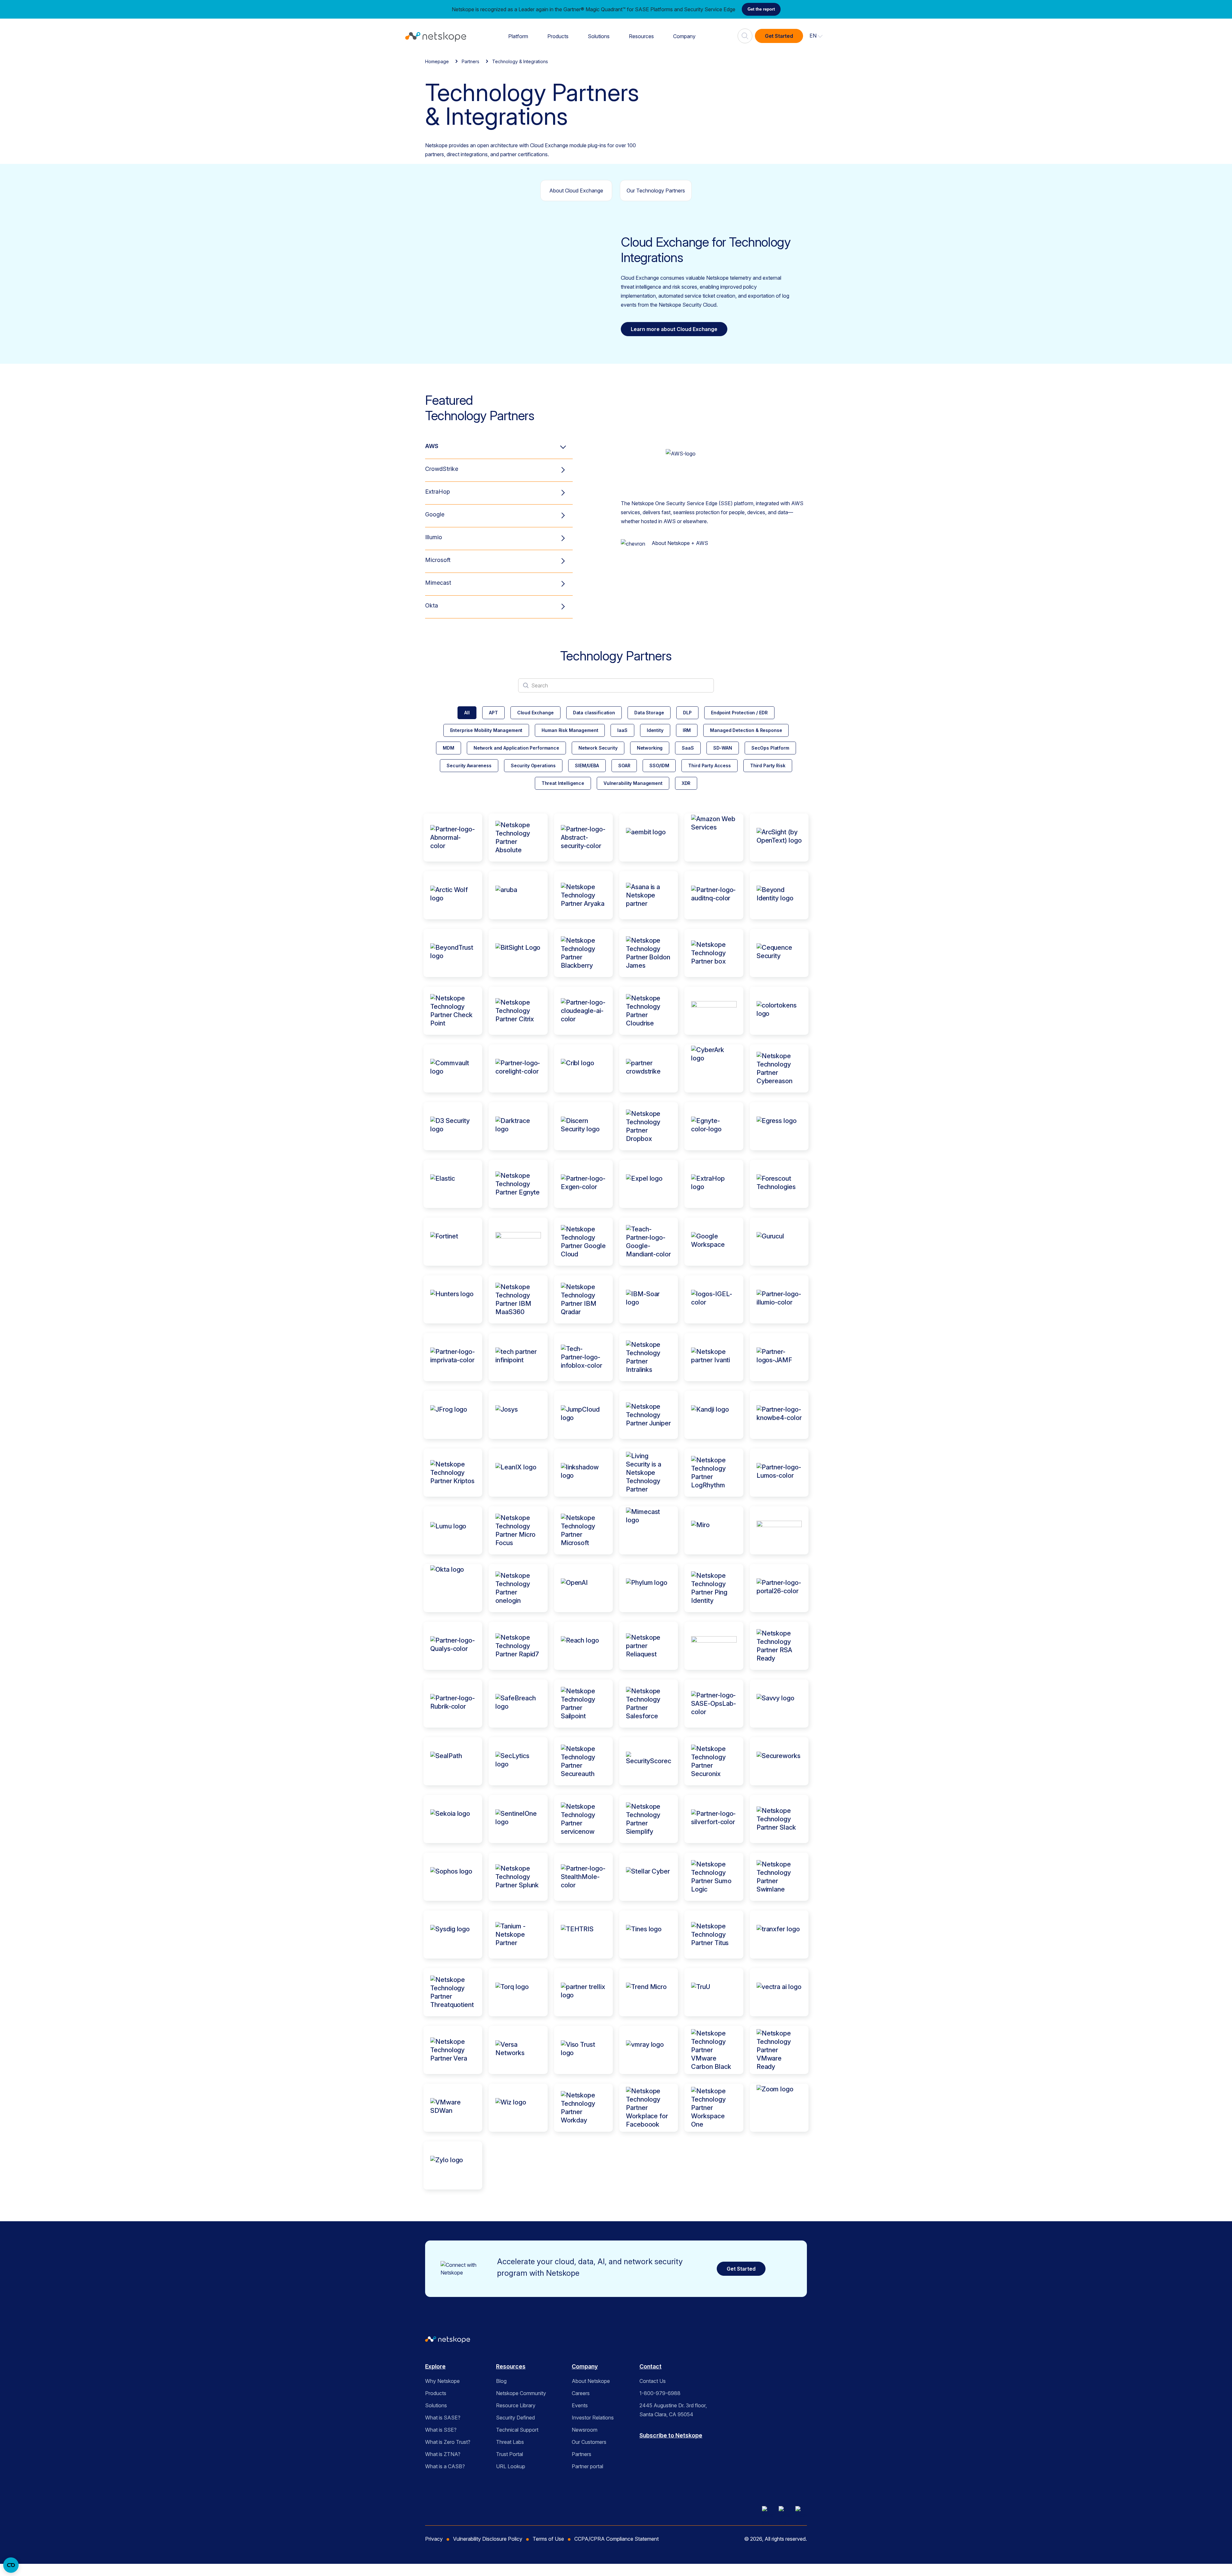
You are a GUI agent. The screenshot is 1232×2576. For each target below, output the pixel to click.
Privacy (434, 2539)
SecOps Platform (770, 748)
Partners (471, 61)
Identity (655, 730)
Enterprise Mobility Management (486, 730)
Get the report (761, 9)
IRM (687, 730)
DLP (687, 713)
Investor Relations (593, 2418)
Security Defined (515, 2418)
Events (580, 2405)
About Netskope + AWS (680, 543)
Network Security (598, 748)
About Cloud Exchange (576, 191)
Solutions (599, 36)
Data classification (594, 713)
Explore (435, 2366)
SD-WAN (723, 748)
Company (684, 36)
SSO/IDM (659, 765)
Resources (641, 36)
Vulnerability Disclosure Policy (488, 2539)
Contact (650, 2366)
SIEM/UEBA (587, 765)
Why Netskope (442, 2381)
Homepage (437, 61)
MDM (449, 748)
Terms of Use (548, 2539)
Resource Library (516, 2405)
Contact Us (653, 2381)
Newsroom (585, 2430)
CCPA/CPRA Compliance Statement (616, 2539)
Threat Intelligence (563, 783)
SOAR (624, 765)
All (467, 713)
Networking (650, 748)
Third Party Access (709, 765)
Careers (581, 2393)
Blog (501, 2381)
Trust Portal (509, 2454)
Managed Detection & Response (746, 730)
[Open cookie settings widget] (11, 2565)
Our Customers (589, 2442)
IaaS (622, 730)
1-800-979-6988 (660, 2393)
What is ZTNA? (443, 2454)
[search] (745, 33)
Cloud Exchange (535, 713)
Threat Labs (510, 2442)
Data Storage (649, 713)
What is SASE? (443, 2418)
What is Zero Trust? (448, 2442)
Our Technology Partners (656, 191)
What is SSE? (441, 2430)
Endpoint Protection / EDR (739, 713)
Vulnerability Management (633, 783)
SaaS (688, 748)
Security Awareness (469, 765)
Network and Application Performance (516, 748)
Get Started (779, 36)
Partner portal (587, 2466)
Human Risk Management (570, 730)
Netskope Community (521, 2393)
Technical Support (517, 2430)
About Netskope (591, 2381)
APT (493, 713)
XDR (686, 783)
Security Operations (533, 765)
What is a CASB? (445, 2466)
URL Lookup (511, 2466)
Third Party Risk (768, 765)
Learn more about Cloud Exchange (674, 329)
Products (558, 36)
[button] (816, 36)
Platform (518, 36)
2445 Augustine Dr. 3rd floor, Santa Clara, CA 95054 (673, 2410)
